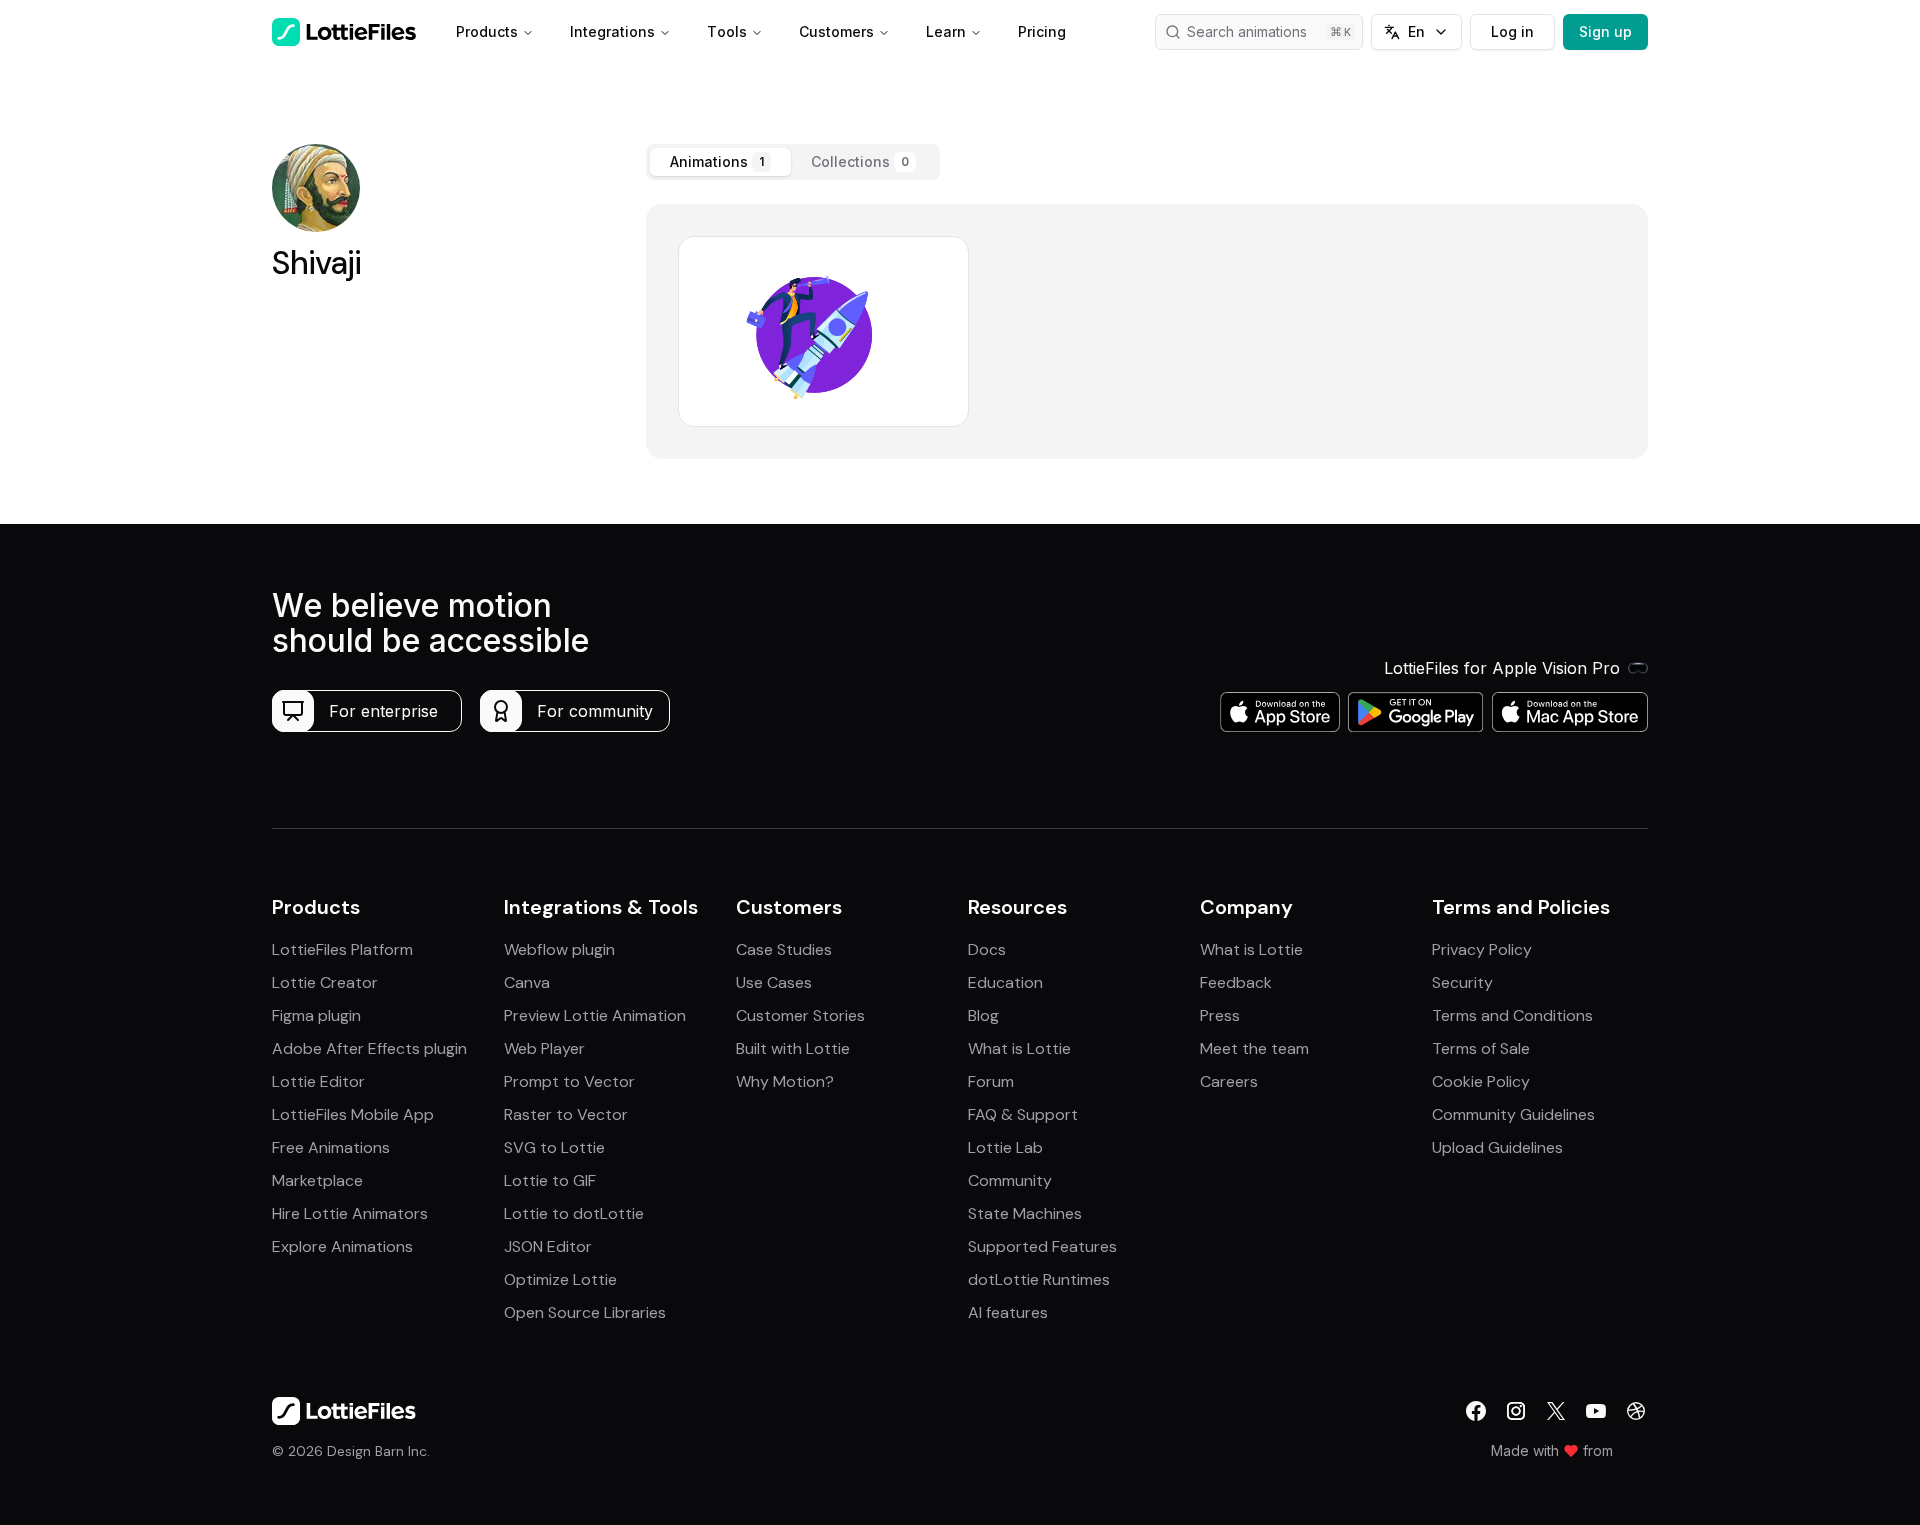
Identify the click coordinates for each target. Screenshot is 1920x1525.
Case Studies (784, 949)
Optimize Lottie (560, 1279)
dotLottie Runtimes (1039, 1279)
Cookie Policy (1481, 1081)
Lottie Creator (325, 982)
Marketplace (317, 1180)
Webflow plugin (559, 949)
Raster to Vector (566, 1114)
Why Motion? (785, 1081)
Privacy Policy (1482, 949)
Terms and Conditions (1512, 1015)
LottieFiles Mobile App (353, 1114)
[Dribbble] (1636, 1411)
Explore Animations (342, 1246)
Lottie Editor (318, 1081)
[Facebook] (1476, 1411)
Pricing (1042, 31)
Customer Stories (800, 1015)
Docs (987, 949)
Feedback (1236, 982)
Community (1010, 1180)
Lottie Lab (1005, 1147)
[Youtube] (1596, 1411)
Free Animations (331, 1147)
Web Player (544, 1048)
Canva (527, 982)
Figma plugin (316, 1015)
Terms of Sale (1481, 1048)
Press (1220, 1015)
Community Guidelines (1513, 1114)
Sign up (1605, 31)
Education (1005, 982)
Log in (1512, 31)
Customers (836, 31)
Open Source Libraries (585, 1312)
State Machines (1025, 1213)
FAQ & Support (1023, 1114)
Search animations (1247, 31)
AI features (1008, 1312)
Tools (727, 31)
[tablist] (793, 162)
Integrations (612, 31)
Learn (946, 31)
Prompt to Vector (569, 1081)
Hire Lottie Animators (350, 1213)
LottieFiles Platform (342, 949)
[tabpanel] (1147, 331)
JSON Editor (548, 1246)
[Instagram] (1516, 1411)
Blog (983, 1015)
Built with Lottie (793, 1048)
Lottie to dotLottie (574, 1213)
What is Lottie (1019, 1048)
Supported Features (1042, 1246)
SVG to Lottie (554, 1147)
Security (1462, 982)
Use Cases (774, 982)
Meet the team (1254, 1048)
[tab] (720, 162)
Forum (991, 1081)
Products (487, 31)
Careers (1229, 1081)
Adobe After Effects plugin (369, 1048)
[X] (1556, 1411)
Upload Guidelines (1497, 1147)
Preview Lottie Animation (595, 1015)
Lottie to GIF (550, 1180)
